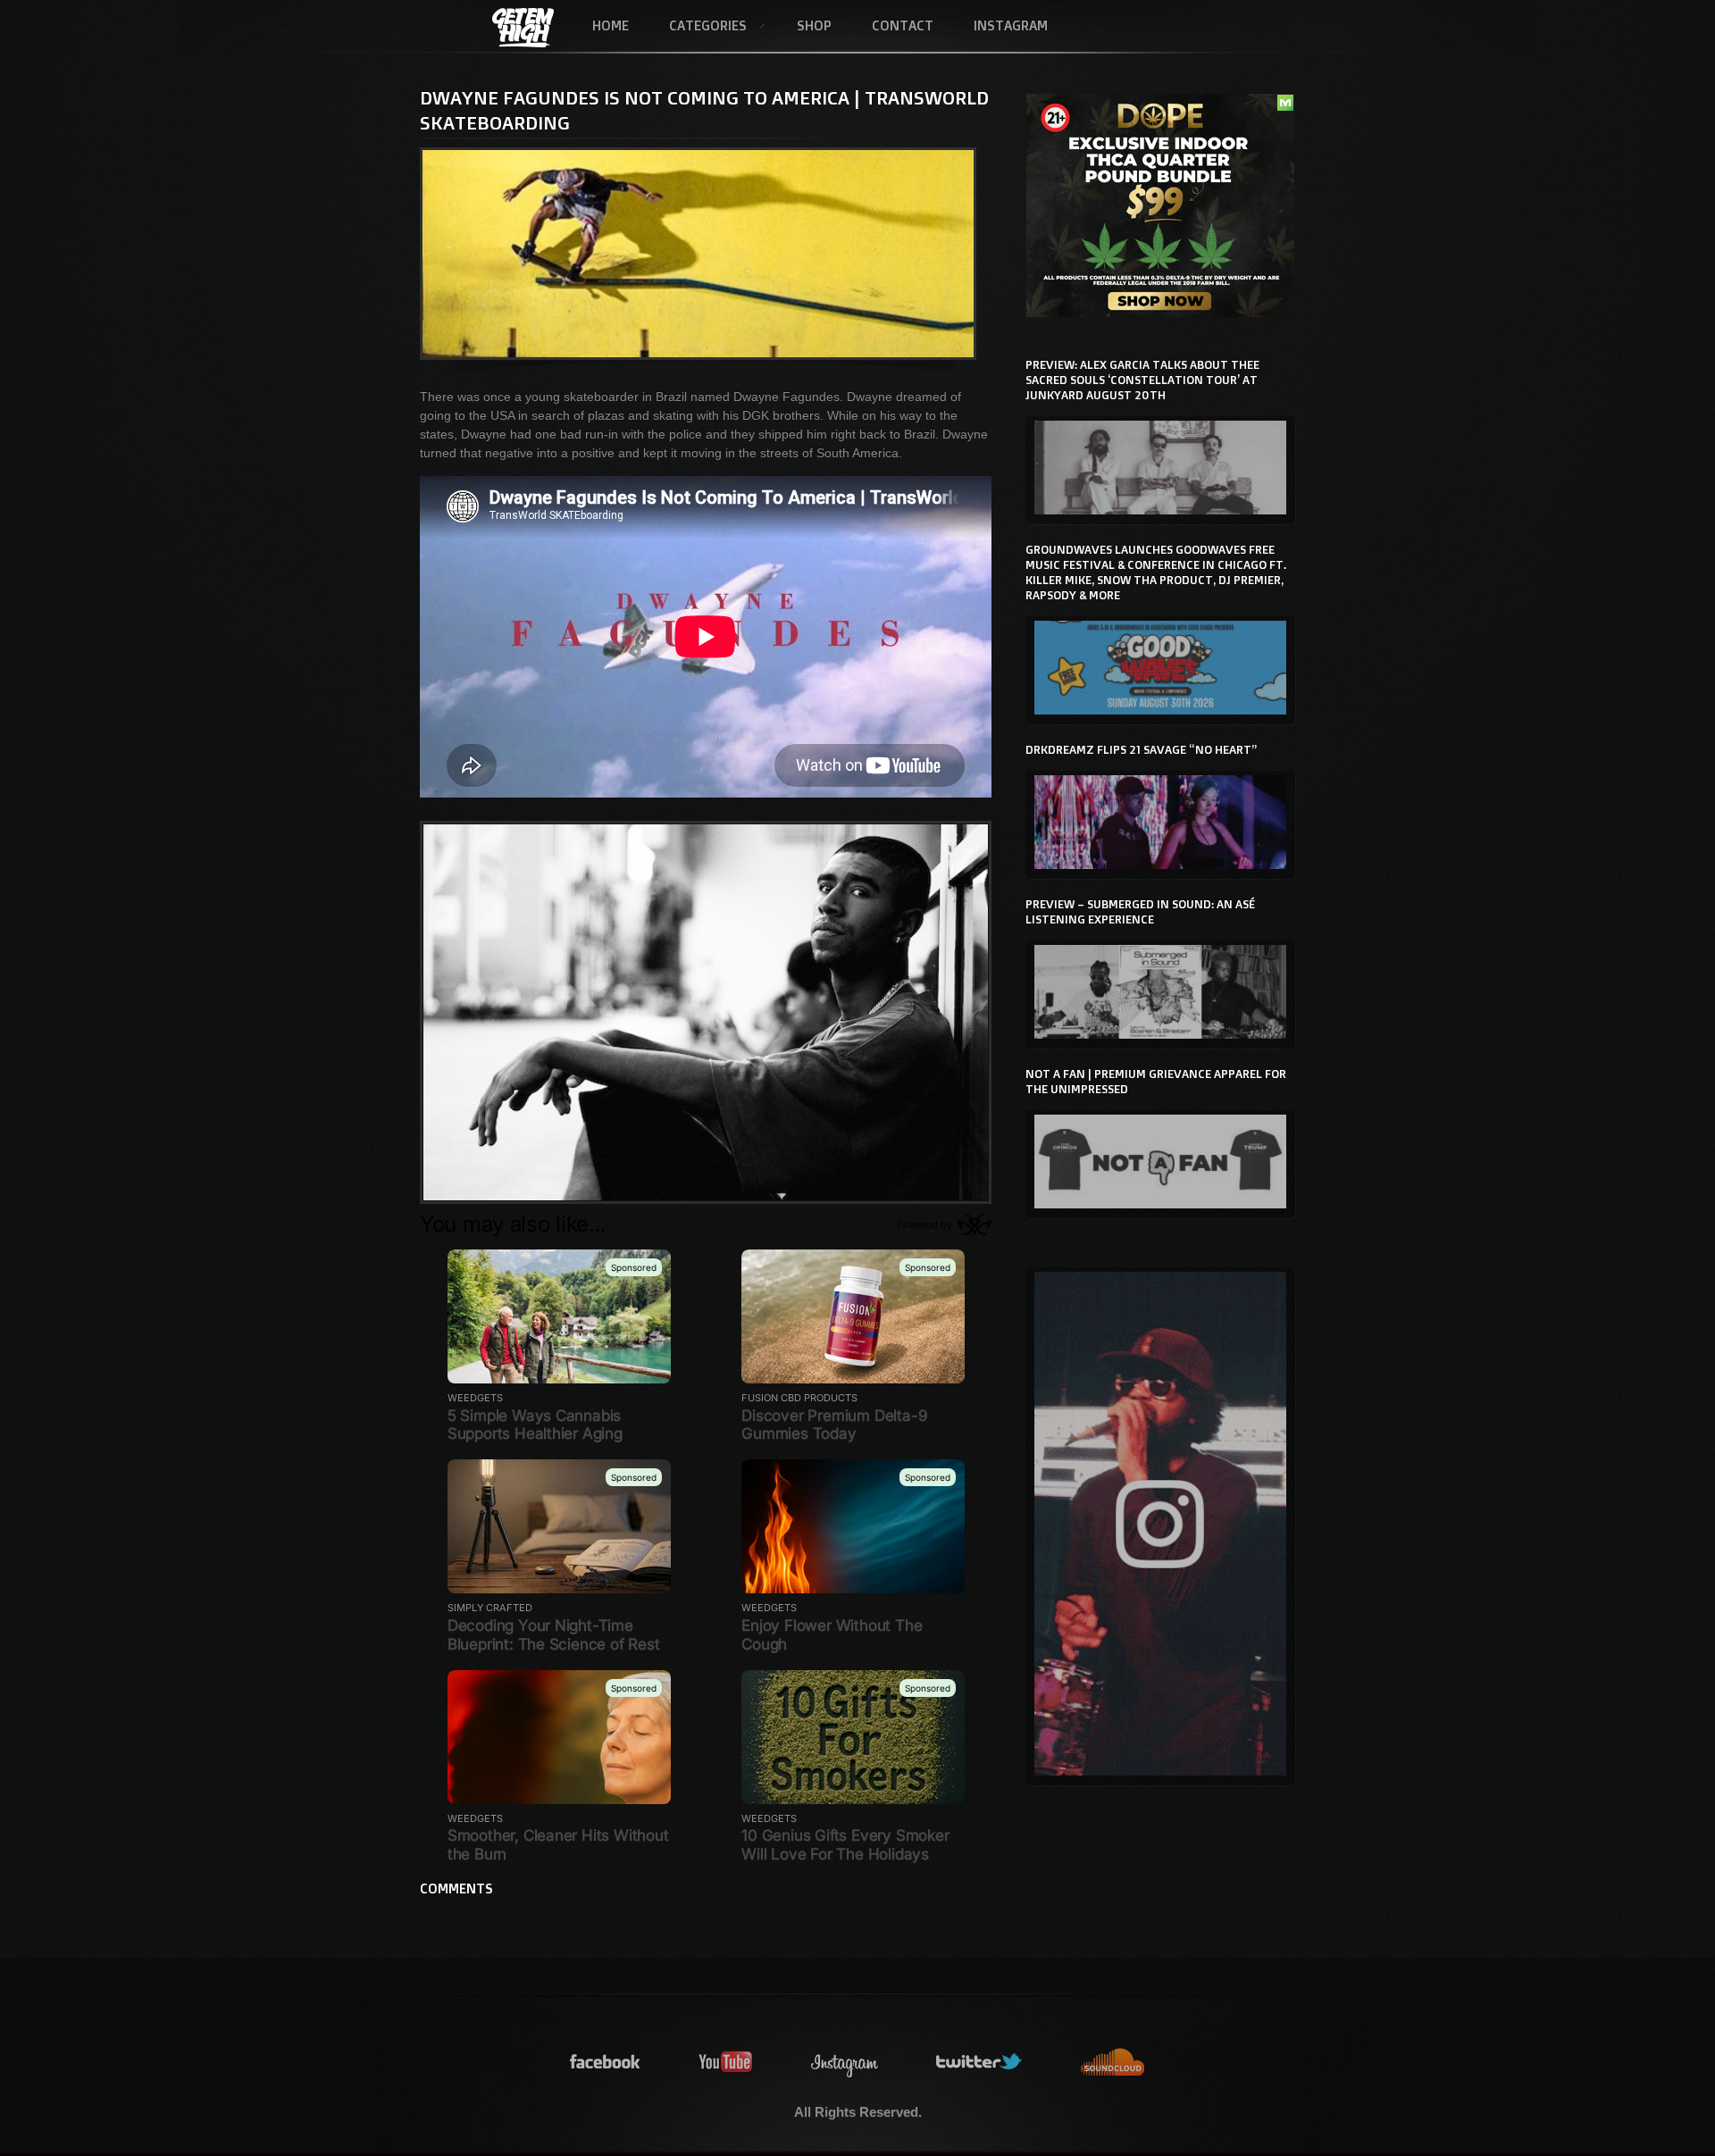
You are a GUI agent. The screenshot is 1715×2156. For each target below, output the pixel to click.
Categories (698, 27)
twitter (980, 2063)
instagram (845, 2063)
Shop (814, 25)
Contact (903, 25)
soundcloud (1113, 2063)
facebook (606, 2063)
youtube (726, 2063)
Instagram (1011, 25)
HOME (611, 25)
